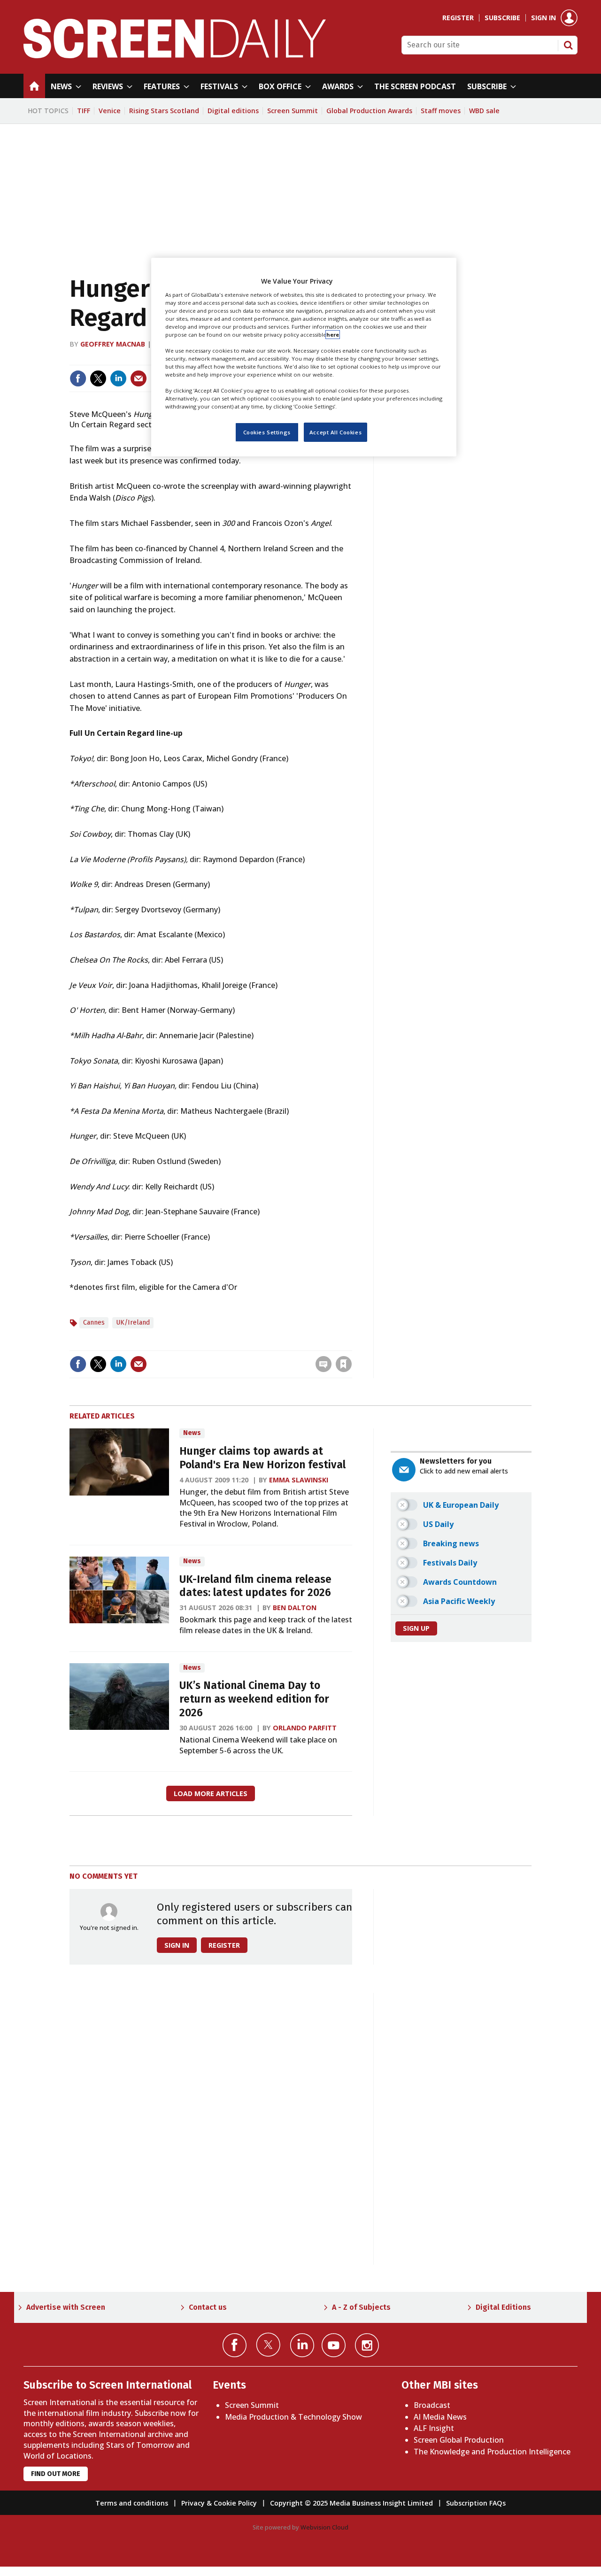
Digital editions (233, 111)
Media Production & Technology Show (293, 2417)
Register (458, 18)
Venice (110, 111)
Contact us (208, 2307)
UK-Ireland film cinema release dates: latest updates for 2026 (255, 1586)
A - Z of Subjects (361, 2307)
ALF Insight (434, 2428)
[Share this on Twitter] (98, 378)
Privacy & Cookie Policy (219, 2503)
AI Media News (440, 2417)
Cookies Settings (267, 432)
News (192, 1433)
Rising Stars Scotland (164, 111)
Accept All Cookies (335, 432)
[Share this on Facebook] (78, 378)
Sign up (416, 1628)
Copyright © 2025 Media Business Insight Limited (351, 2503)
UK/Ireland (133, 1323)
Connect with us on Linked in (302, 2345)
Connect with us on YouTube (334, 2345)
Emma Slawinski (299, 1480)
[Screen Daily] (175, 55)
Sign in (543, 18)
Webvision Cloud (324, 2527)
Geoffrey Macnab (113, 344)
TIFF (84, 111)
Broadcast (432, 2405)
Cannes (94, 1323)
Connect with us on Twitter (268, 2345)
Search (568, 45)
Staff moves (441, 111)
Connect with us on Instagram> (367, 2345)
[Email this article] (139, 378)
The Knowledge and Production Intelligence (492, 2452)
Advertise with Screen (66, 2307)
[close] (351, 1345)
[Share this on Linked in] (118, 378)
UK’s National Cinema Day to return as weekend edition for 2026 (254, 1699)
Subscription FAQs (476, 2503)
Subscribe (502, 18)
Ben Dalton (295, 1608)
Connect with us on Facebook (235, 2345)
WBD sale (484, 111)
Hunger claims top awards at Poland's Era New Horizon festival (262, 1458)
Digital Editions (503, 2307)
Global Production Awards (369, 111)
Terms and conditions (132, 2503)
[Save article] (344, 1364)
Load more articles (211, 1793)
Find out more (56, 2474)
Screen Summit (293, 111)
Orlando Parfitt (305, 1728)
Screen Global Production (459, 2440)
